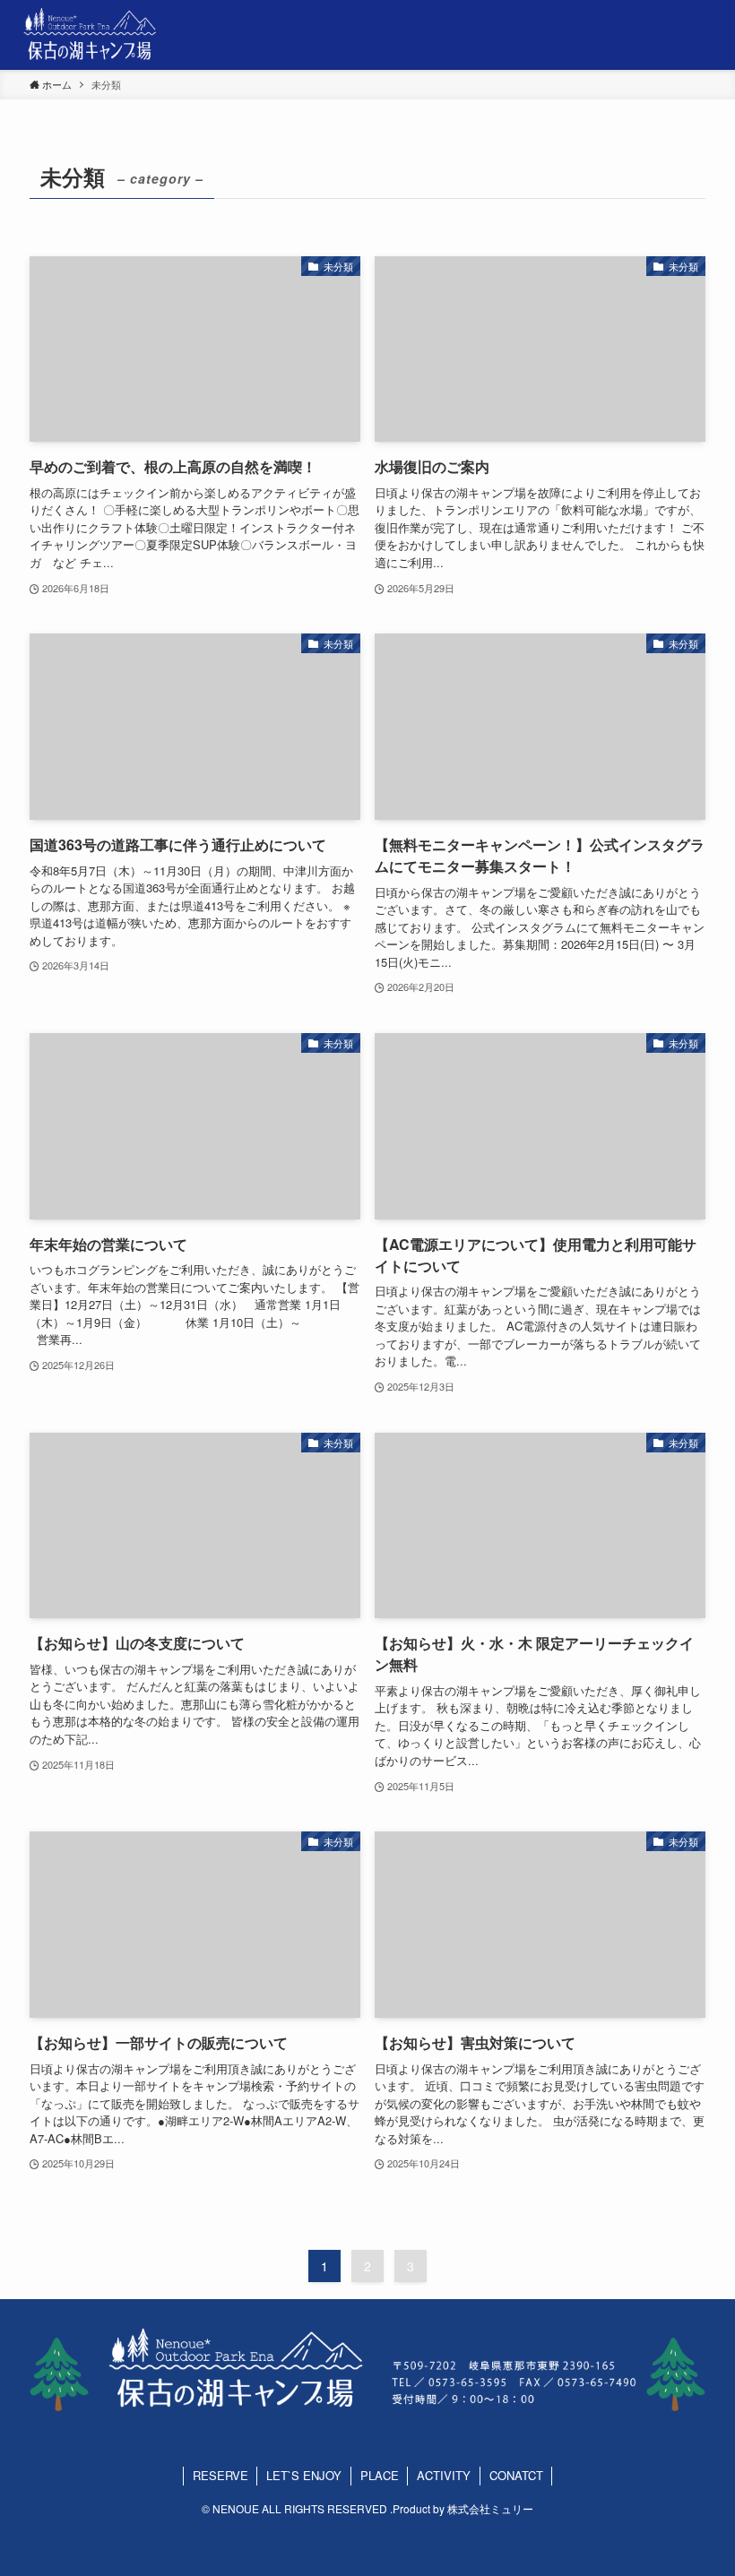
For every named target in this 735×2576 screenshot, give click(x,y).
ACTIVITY (444, 2475)
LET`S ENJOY (304, 2475)
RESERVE (220, 2475)
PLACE (380, 2475)
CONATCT (516, 2475)
